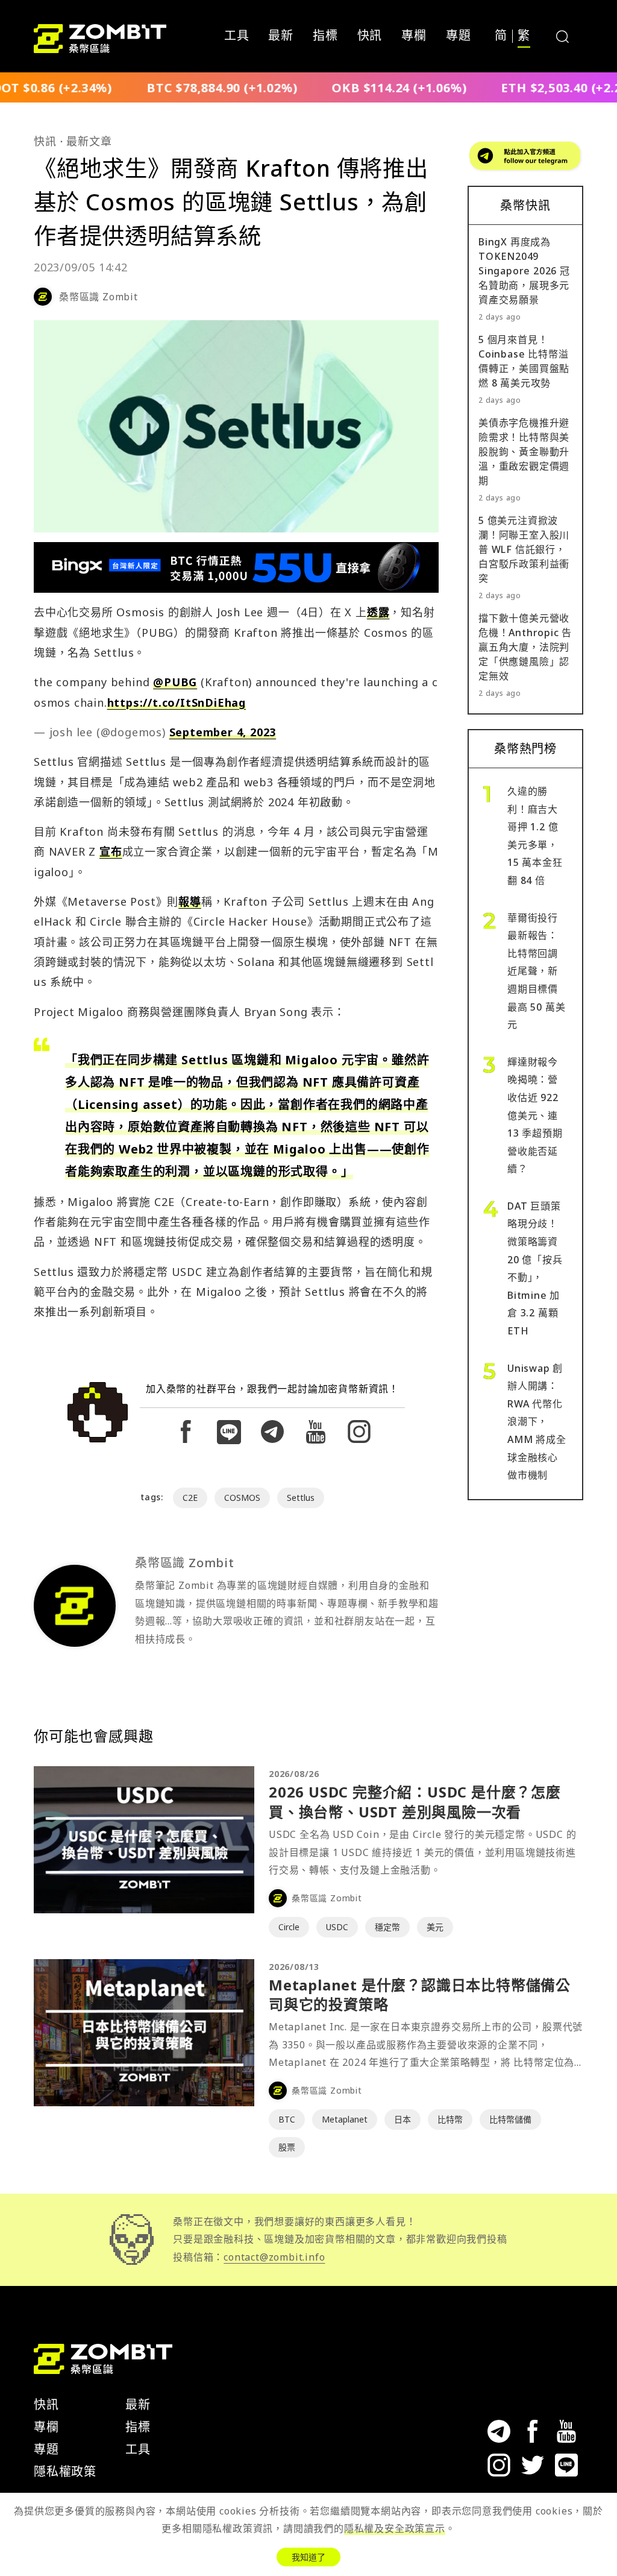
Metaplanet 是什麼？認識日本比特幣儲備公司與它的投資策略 (420, 1994)
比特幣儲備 (510, 2119)
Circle (289, 1927)
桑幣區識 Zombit (99, 297)
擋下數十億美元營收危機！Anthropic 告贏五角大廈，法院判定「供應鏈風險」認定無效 (525, 647)
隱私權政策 (65, 2471)
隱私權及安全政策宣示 (395, 2528)
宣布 (111, 851)
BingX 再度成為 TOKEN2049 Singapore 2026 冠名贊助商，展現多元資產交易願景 (524, 271)
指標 (325, 36)
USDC (337, 1927)
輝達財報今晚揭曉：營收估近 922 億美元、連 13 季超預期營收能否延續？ (535, 1116)
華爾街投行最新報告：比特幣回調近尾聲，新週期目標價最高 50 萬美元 (536, 971)
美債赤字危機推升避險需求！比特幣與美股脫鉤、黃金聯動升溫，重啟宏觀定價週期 (524, 452)
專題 (459, 36)
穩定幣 (387, 1927)
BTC (287, 2119)
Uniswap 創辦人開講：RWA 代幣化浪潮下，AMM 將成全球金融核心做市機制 (537, 1422)
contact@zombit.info (274, 2257)
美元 (435, 1927)
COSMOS (242, 1498)
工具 (237, 36)
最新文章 (89, 141)
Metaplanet (345, 2119)
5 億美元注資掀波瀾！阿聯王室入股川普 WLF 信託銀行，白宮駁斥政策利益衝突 (524, 549)
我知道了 (308, 2557)
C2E (190, 1498)
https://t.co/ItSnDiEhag (177, 702)
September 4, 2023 (223, 732)
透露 (378, 612)
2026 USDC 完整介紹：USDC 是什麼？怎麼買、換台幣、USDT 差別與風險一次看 (415, 1801)
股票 (287, 2147)
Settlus (301, 1498)
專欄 (414, 36)
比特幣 (450, 2119)
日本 (402, 2119)
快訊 (370, 36)
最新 (281, 36)
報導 (190, 901)
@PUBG (175, 682)
